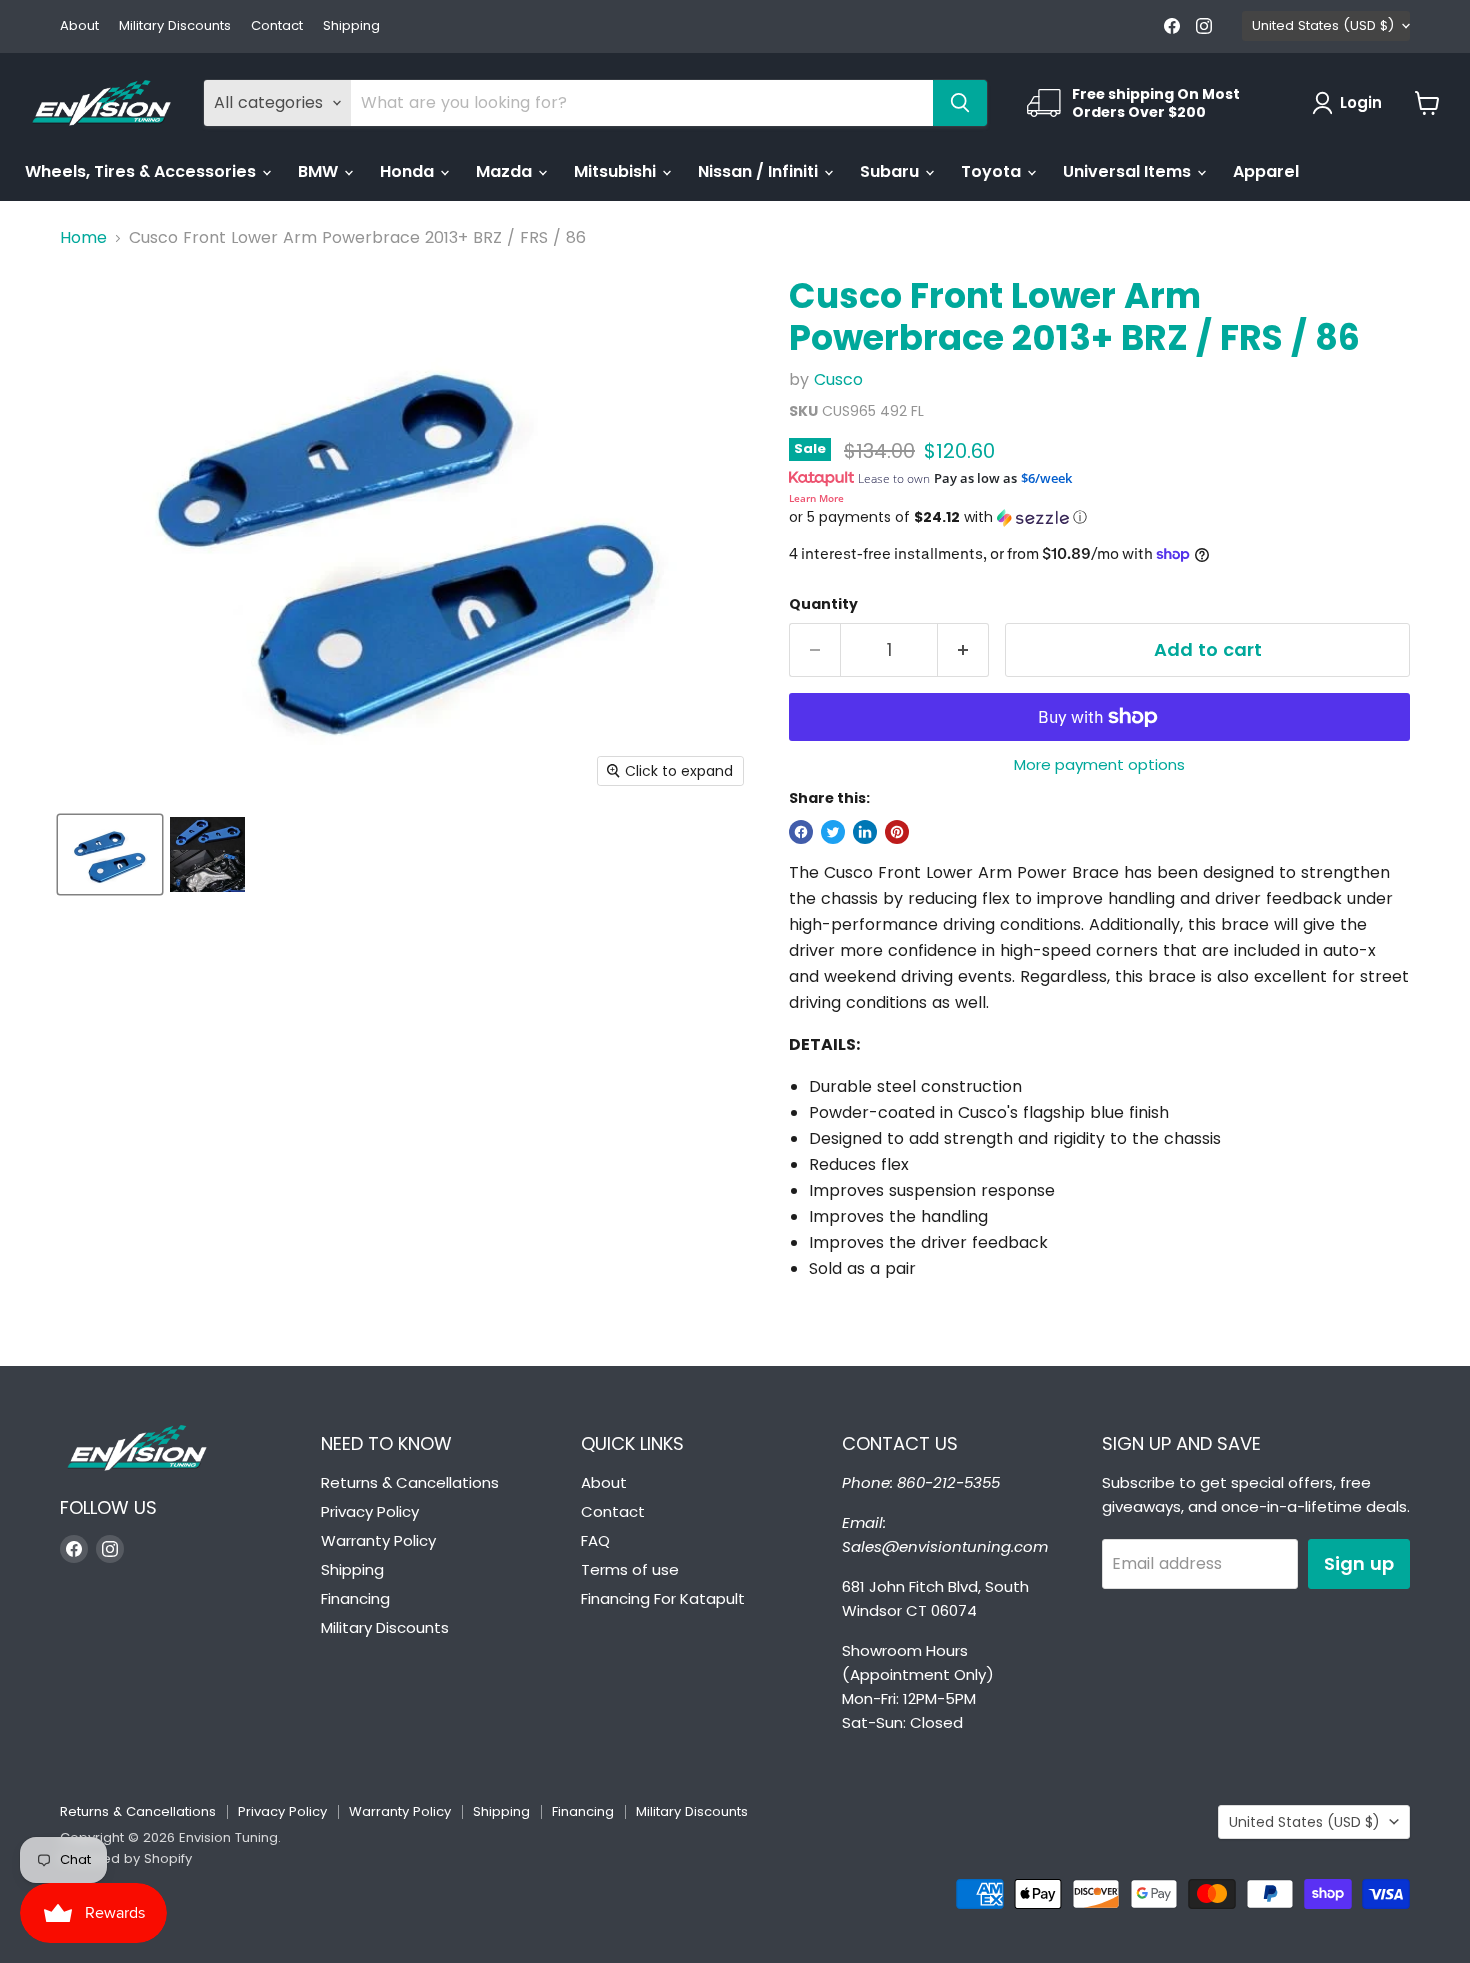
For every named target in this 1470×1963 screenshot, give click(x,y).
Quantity (823, 604)
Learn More (816, 498)
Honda (409, 171)
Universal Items (1129, 171)
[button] (1099, 517)
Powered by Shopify (126, 1858)
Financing (355, 1598)
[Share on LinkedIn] (865, 832)
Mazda (506, 171)
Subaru (891, 171)
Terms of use (630, 1569)
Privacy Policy (370, 1511)
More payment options (1099, 764)
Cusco (838, 379)
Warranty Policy (378, 1540)
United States (1323, 25)
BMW (320, 171)
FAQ (595, 1540)
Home (83, 238)
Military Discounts (175, 26)
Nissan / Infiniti (760, 171)
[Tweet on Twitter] (833, 832)
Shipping (351, 26)
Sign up (1359, 1563)
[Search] (960, 103)
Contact (277, 26)
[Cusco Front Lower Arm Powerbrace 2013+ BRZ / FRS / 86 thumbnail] (110, 854)
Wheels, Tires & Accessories (142, 171)
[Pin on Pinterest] (897, 832)
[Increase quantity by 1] (963, 650)
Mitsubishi (617, 171)
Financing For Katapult (663, 1598)
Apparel (1266, 171)
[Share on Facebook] (801, 832)
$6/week (1046, 478)
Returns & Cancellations (410, 1482)
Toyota (993, 171)
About (79, 26)
